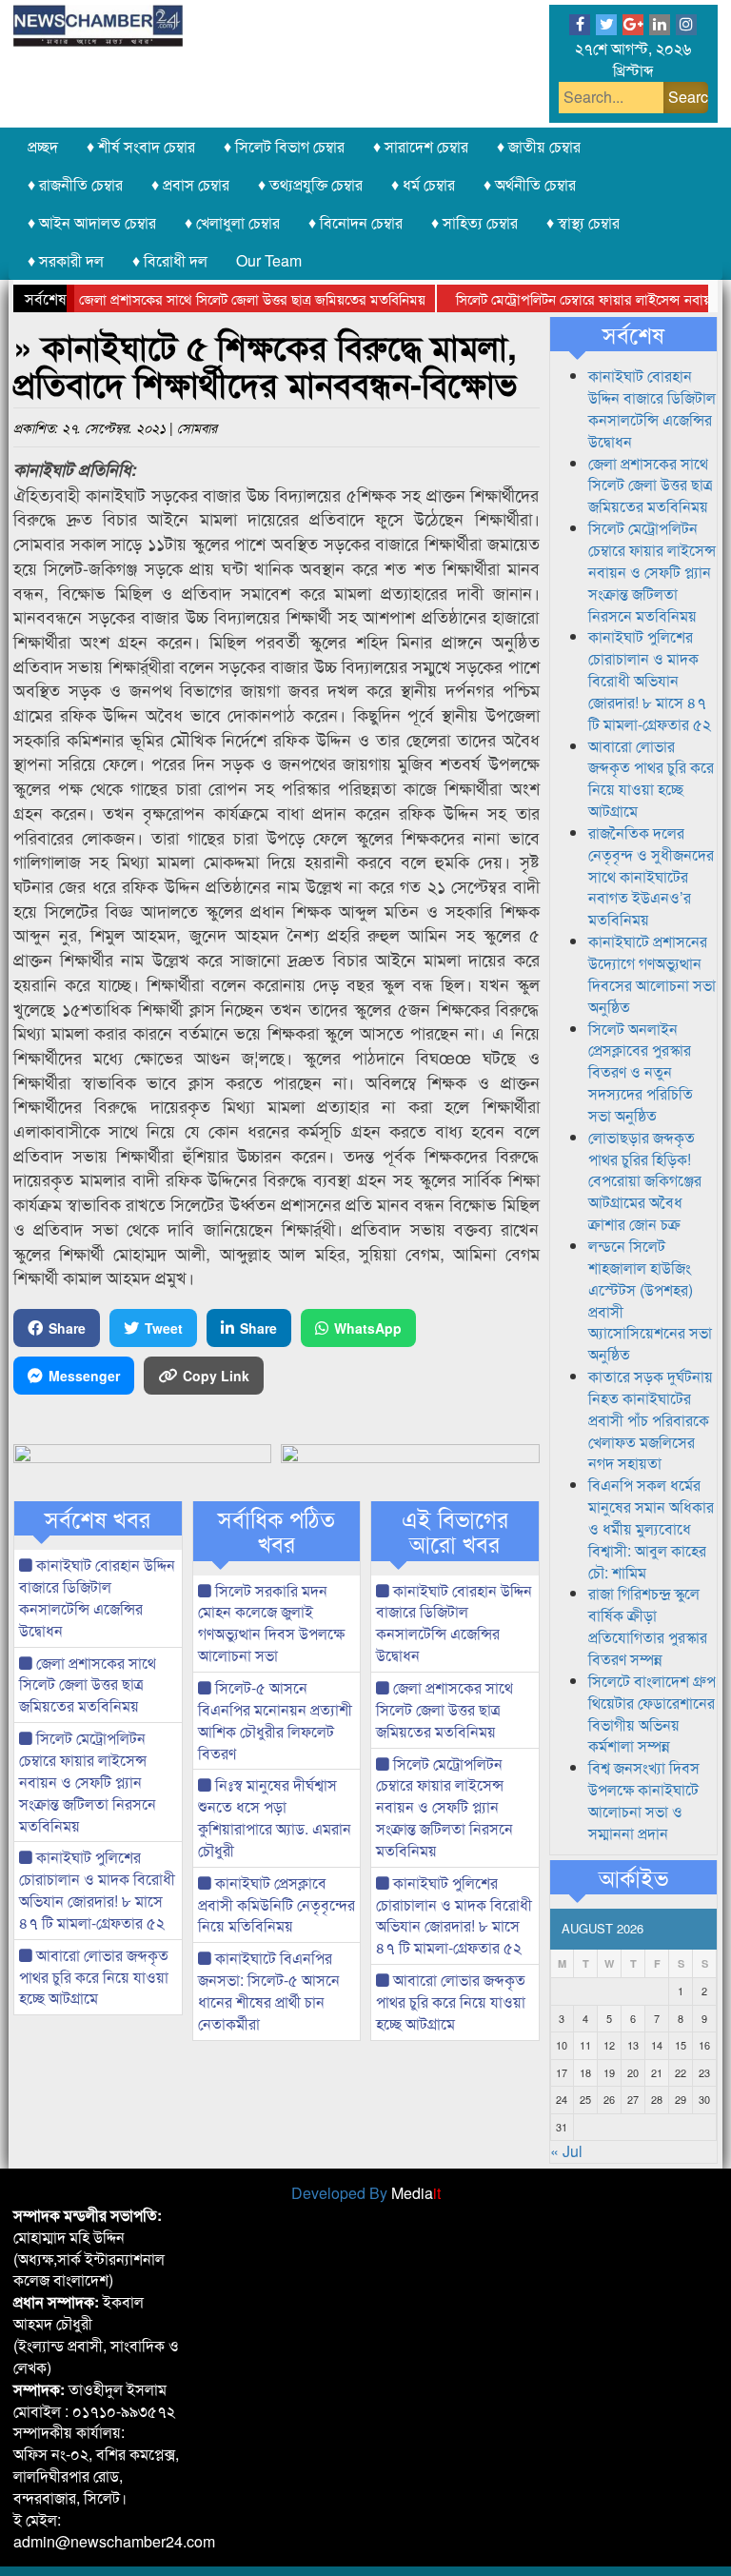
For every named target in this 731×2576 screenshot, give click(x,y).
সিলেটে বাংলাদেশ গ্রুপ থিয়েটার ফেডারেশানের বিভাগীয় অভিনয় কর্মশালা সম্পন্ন (652, 1714)
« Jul (566, 2151)
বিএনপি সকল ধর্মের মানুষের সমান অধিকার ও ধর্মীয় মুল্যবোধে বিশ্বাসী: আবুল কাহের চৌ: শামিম (651, 1528)
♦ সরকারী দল (66, 260)
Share (67, 1328)
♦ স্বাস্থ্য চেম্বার (583, 222)
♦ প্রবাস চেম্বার (190, 184)
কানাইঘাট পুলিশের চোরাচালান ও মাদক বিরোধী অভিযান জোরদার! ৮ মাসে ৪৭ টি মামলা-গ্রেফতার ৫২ (97, 1890)
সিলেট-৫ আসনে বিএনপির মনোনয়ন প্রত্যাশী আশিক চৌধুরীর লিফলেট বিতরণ (275, 1720)
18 (585, 2072)
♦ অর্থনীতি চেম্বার (530, 184)
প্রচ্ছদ (43, 146)
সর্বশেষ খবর (98, 1518)
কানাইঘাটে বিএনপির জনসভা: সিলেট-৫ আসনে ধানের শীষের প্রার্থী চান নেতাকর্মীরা (269, 1991)
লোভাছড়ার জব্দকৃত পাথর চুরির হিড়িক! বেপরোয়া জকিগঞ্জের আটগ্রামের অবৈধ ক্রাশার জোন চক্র (645, 1180)
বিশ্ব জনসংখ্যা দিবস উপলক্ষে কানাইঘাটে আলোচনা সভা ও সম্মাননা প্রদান (644, 1800)
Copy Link (216, 1376)
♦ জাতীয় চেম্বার (539, 146)
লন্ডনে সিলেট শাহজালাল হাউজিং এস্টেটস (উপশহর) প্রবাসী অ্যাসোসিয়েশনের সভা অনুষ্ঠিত (650, 1300)
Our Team (269, 260)
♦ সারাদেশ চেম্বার (421, 146)
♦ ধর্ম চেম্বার (423, 184)
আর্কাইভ (633, 1877)
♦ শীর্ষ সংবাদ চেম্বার (141, 146)
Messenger (84, 1376)
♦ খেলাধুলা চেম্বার (232, 222)
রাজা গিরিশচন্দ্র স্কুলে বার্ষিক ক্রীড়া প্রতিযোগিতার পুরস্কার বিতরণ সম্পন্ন (648, 1626)
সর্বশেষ (633, 334)
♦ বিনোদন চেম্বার (356, 222)
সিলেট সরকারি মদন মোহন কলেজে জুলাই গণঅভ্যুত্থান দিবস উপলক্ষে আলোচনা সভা (271, 1623)
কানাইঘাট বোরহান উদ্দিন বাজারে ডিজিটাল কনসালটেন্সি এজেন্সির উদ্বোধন (97, 1597)
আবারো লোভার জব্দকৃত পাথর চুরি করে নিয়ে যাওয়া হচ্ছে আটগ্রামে (94, 1977)
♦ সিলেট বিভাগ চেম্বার (284, 146)
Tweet (164, 1328)
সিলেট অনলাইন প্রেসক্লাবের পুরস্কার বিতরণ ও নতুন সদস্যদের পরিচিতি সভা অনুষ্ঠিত (641, 1072)
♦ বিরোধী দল (170, 260)
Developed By (366, 2193)
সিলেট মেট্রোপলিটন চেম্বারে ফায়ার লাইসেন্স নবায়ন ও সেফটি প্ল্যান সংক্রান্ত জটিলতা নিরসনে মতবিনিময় (88, 1781)
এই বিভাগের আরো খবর (455, 1531)
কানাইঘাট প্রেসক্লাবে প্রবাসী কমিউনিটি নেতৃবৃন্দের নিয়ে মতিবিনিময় (277, 1904)
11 (585, 2045)
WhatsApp (368, 1328)
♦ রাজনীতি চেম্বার (75, 184)
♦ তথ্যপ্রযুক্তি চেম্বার (310, 184)
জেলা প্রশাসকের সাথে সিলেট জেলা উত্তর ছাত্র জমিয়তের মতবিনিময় (223, 298)
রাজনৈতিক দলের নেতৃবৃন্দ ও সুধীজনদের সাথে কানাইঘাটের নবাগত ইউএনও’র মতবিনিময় (651, 876)
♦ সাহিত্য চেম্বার (474, 222)
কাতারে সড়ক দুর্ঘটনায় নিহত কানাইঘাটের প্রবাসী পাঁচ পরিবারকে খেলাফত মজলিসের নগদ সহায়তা (651, 1419)
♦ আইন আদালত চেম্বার (92, 222)
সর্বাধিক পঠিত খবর (277, 1531)
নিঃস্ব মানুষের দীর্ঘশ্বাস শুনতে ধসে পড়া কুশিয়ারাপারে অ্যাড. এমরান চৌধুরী (275, 1817)
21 (657, 2072)
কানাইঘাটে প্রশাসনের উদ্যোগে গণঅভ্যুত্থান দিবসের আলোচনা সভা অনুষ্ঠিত (652, 974)
